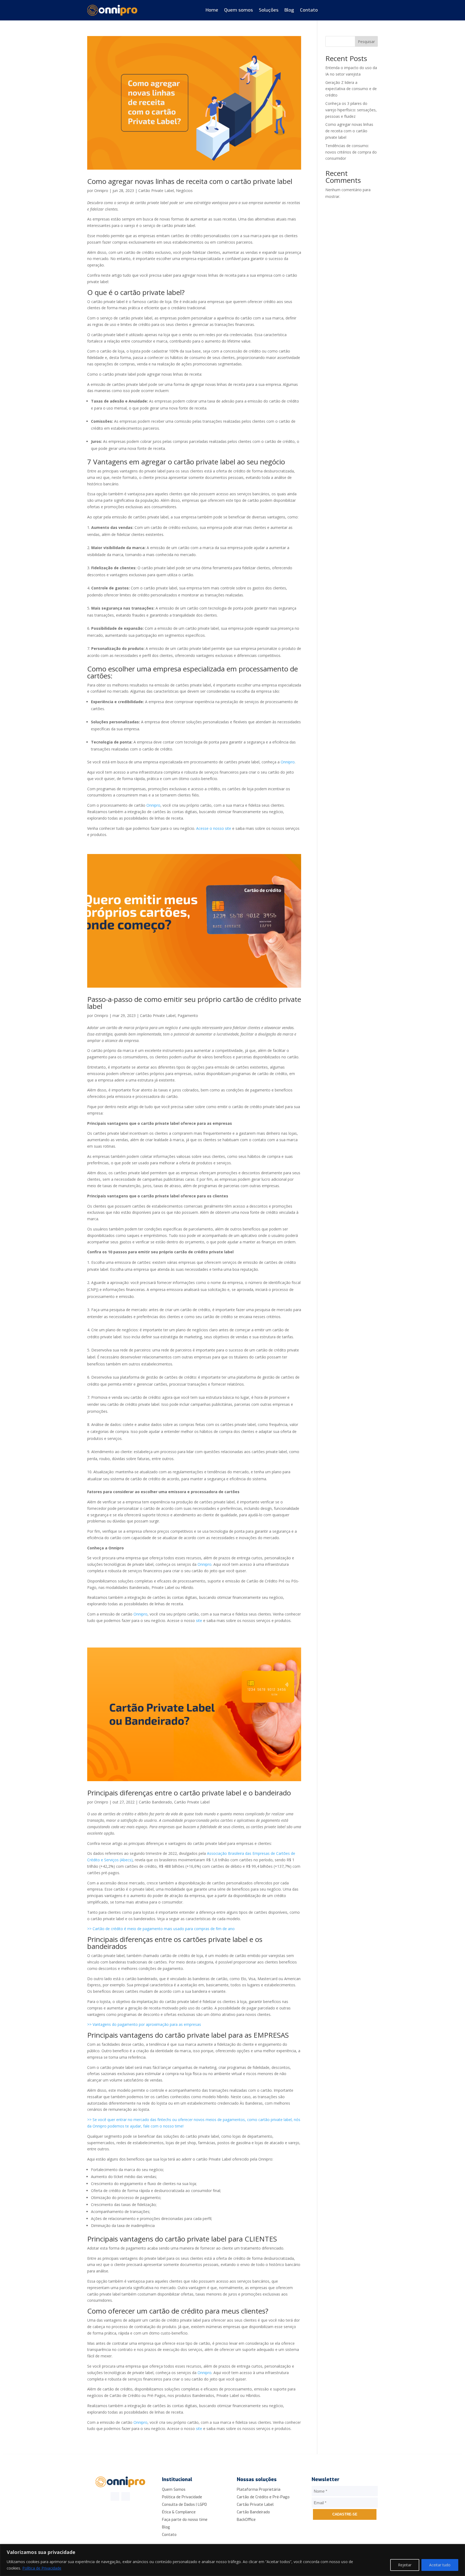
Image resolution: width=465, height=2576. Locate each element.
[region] (232, 2560)
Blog (289, 10)
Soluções (269, 10)
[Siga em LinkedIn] (115, 2496)
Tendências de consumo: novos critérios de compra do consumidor (351, 152)
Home (212, 10)
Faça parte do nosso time (185, 2520)
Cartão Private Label (156, 191)
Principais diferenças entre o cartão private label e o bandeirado (189, 1793)
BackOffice (246, 2520)
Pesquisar (366, 42)
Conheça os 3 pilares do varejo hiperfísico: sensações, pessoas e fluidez (351, 110)
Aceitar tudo (440, 2565)
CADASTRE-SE (345, 2514)
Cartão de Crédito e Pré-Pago (263, 2497)
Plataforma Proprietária (259, 2490)
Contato (309, 10)
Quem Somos (174, 2490)
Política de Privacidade (42, 2568)
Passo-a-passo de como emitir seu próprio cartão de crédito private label (194, 1003)
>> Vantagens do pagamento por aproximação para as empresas (144, 2024)
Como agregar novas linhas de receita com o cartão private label (190, 181)
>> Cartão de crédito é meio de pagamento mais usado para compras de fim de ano (161, 1929)
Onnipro (101, 191)
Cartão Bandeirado (155, 1802)
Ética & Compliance (179, 2512)
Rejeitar (405, 2565)
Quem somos (239, 10)
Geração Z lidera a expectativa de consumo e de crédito (351, 89)
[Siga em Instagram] (126, 2496)
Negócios (184, 191)
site (200, 1620)
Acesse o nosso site (214, 828)
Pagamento (188, 1015)
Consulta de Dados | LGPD (184, 2505)
